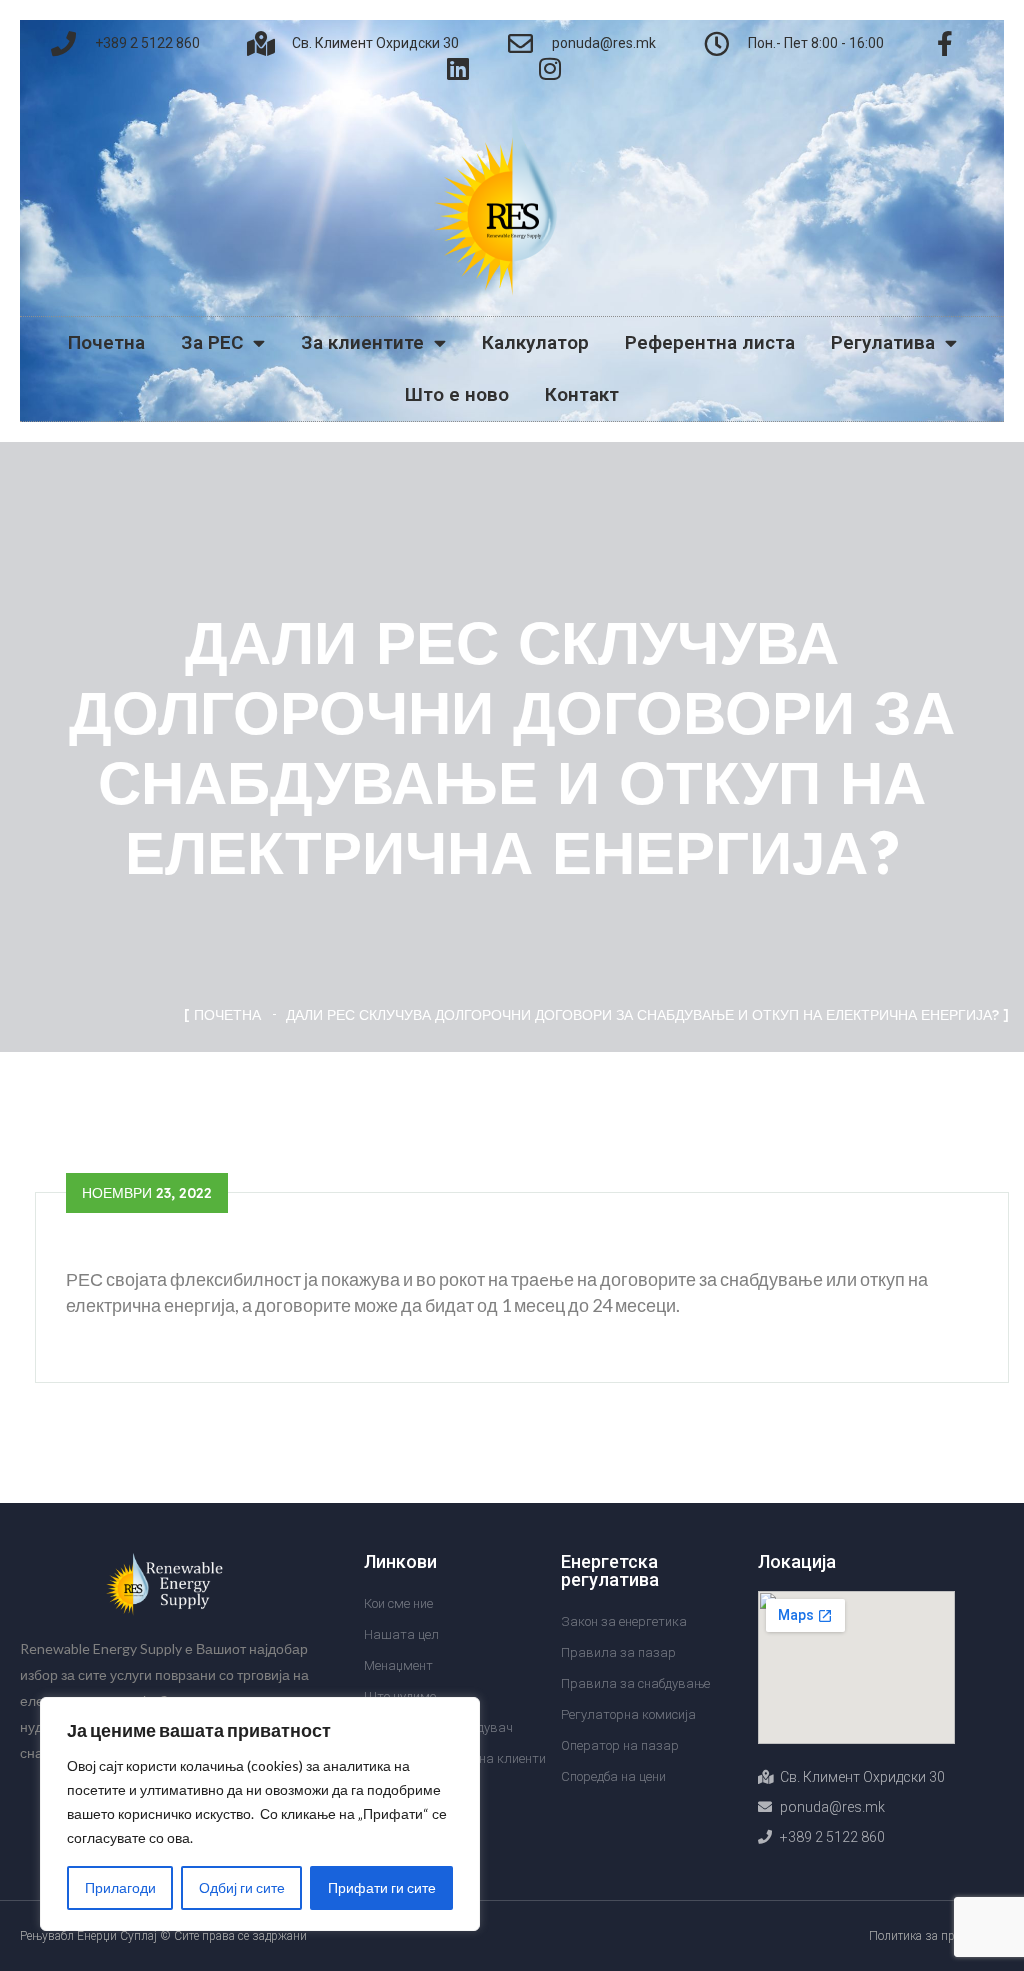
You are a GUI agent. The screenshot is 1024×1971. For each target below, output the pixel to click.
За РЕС (212, 342)
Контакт (582, 394)
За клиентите (362, 342)
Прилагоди (120, 1887)
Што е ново (457, 394)
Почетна (106, 342)
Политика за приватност (936, 1936)
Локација (797, 1561)
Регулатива (883, 342)
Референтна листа (710, 342)
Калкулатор (535, 342)
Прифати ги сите (382, 1887)
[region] (260, 1814)
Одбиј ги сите (242, 1887)
